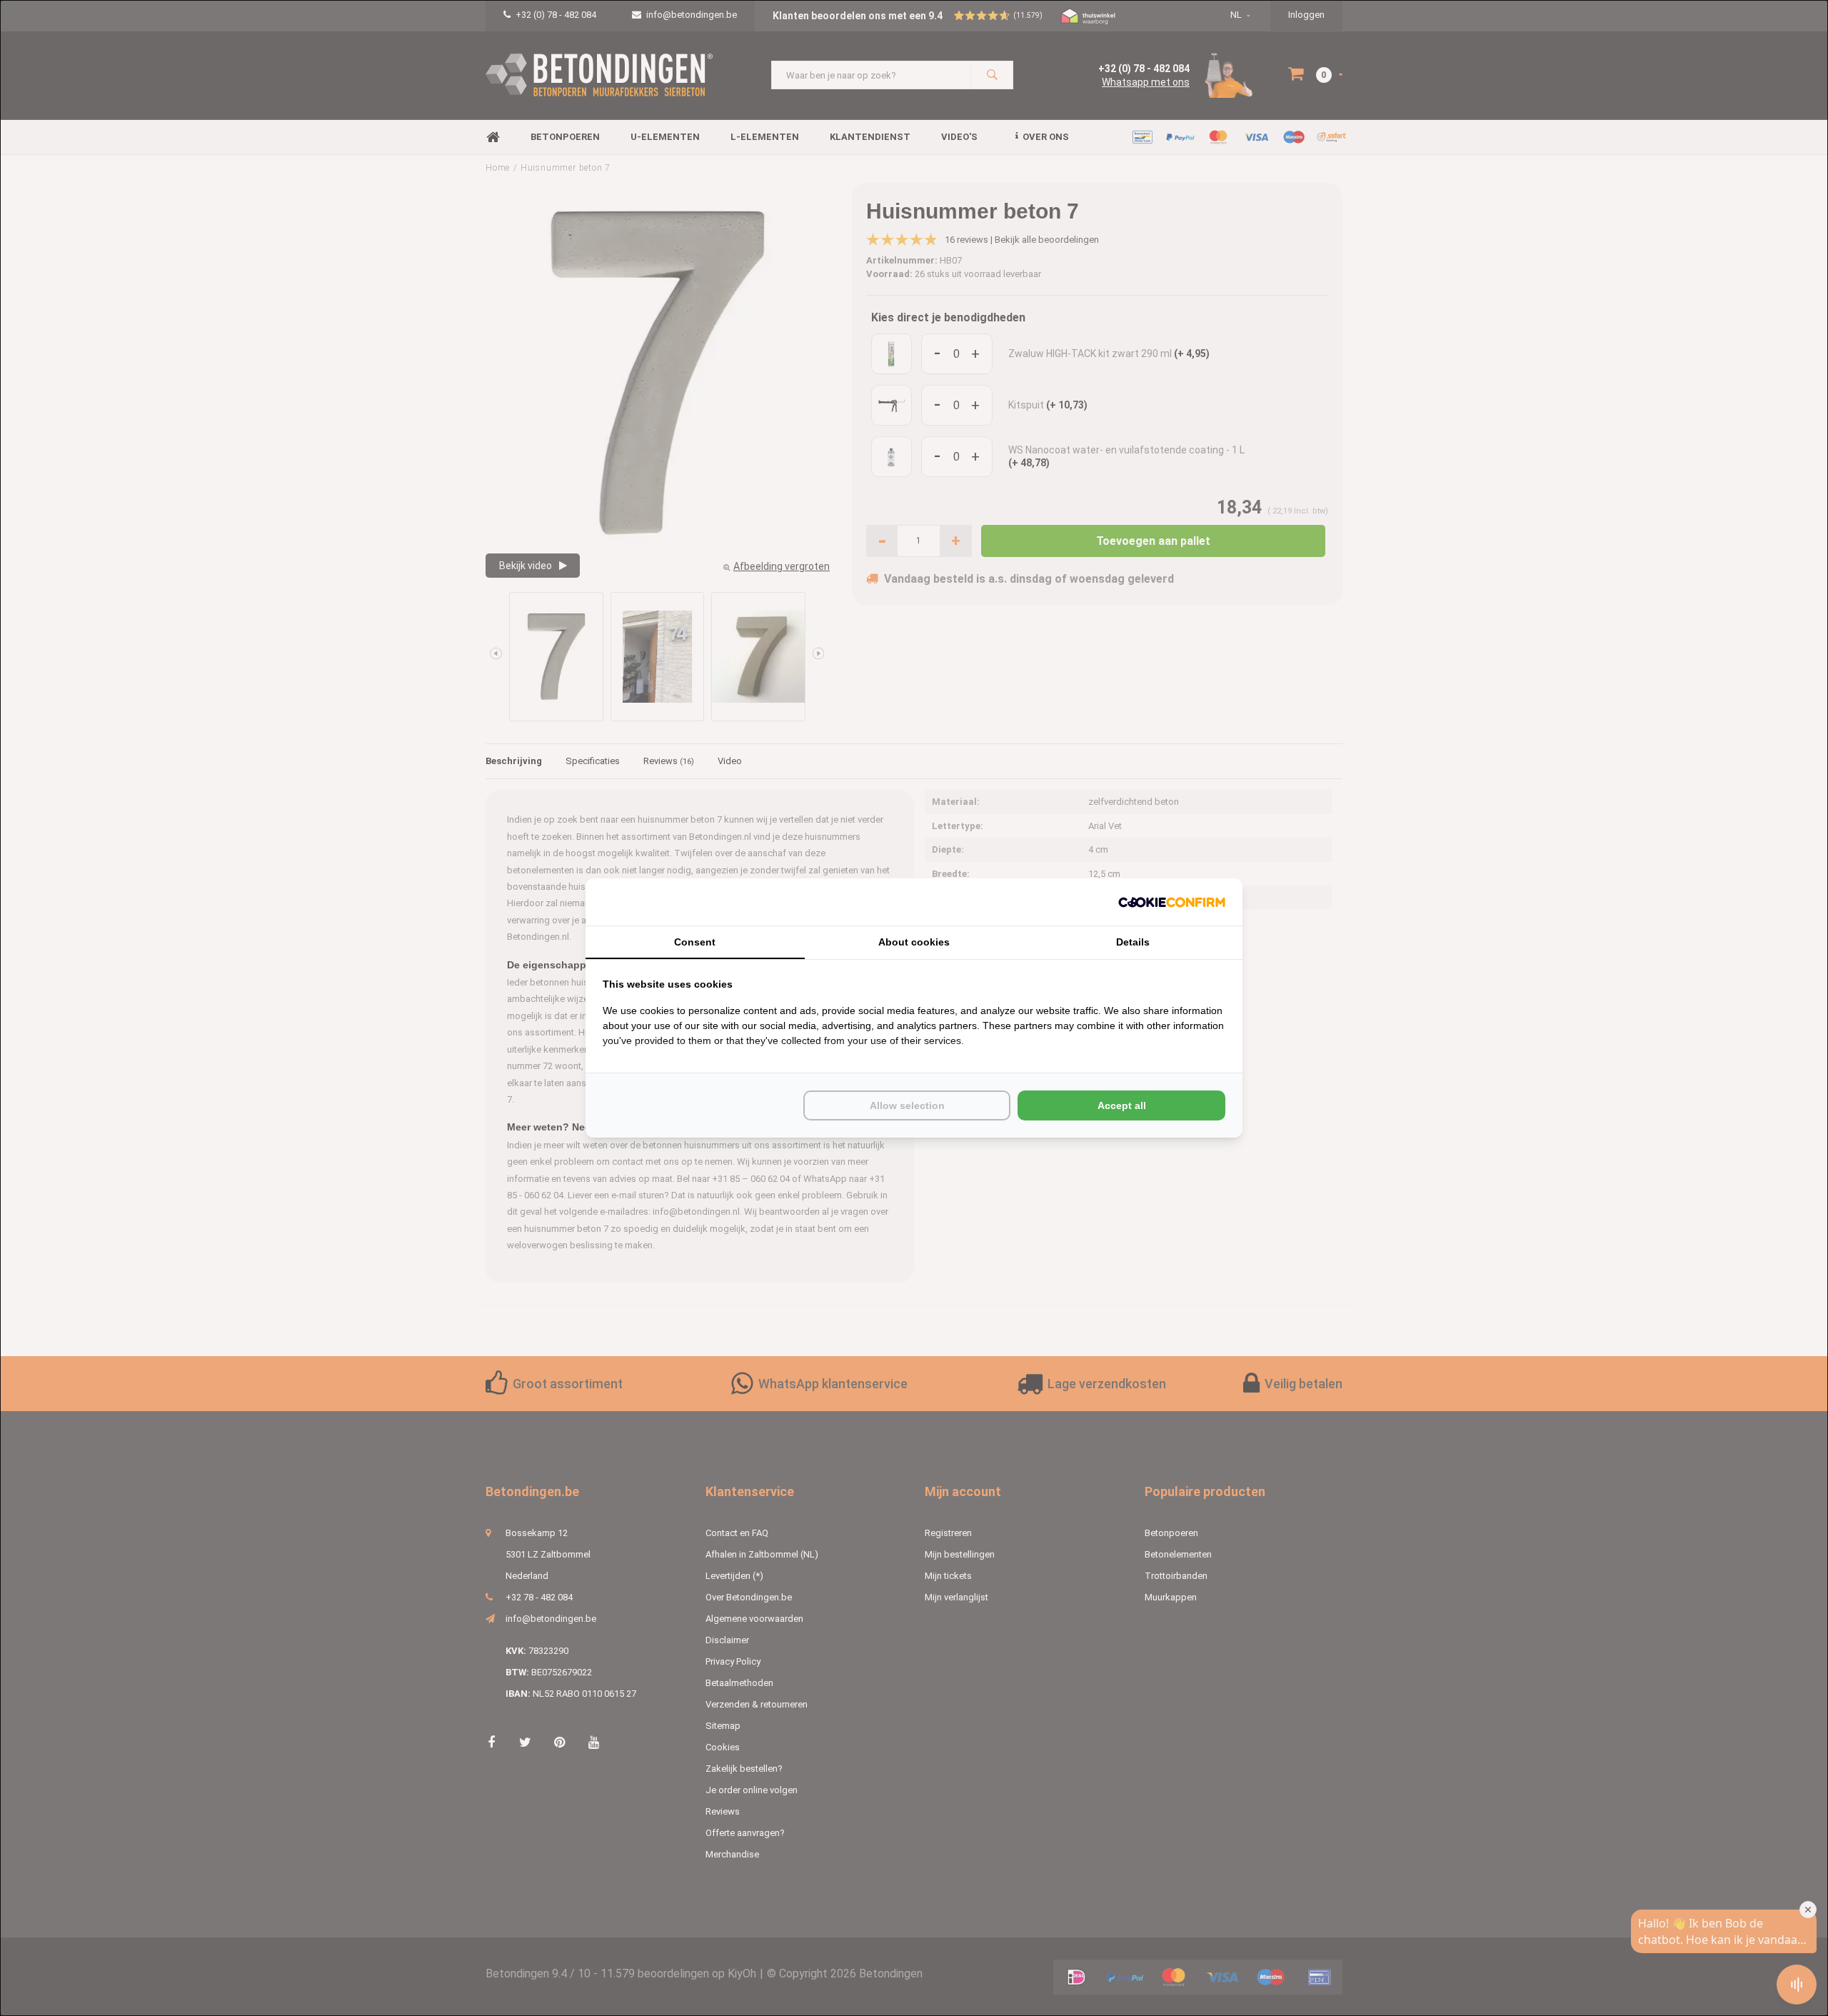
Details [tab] (1133, 942)
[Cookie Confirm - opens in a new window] (1172, 902)
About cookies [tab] (914, 942)
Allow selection (907, 1105)
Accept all (1122, 1105)
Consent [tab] (695, 942)
